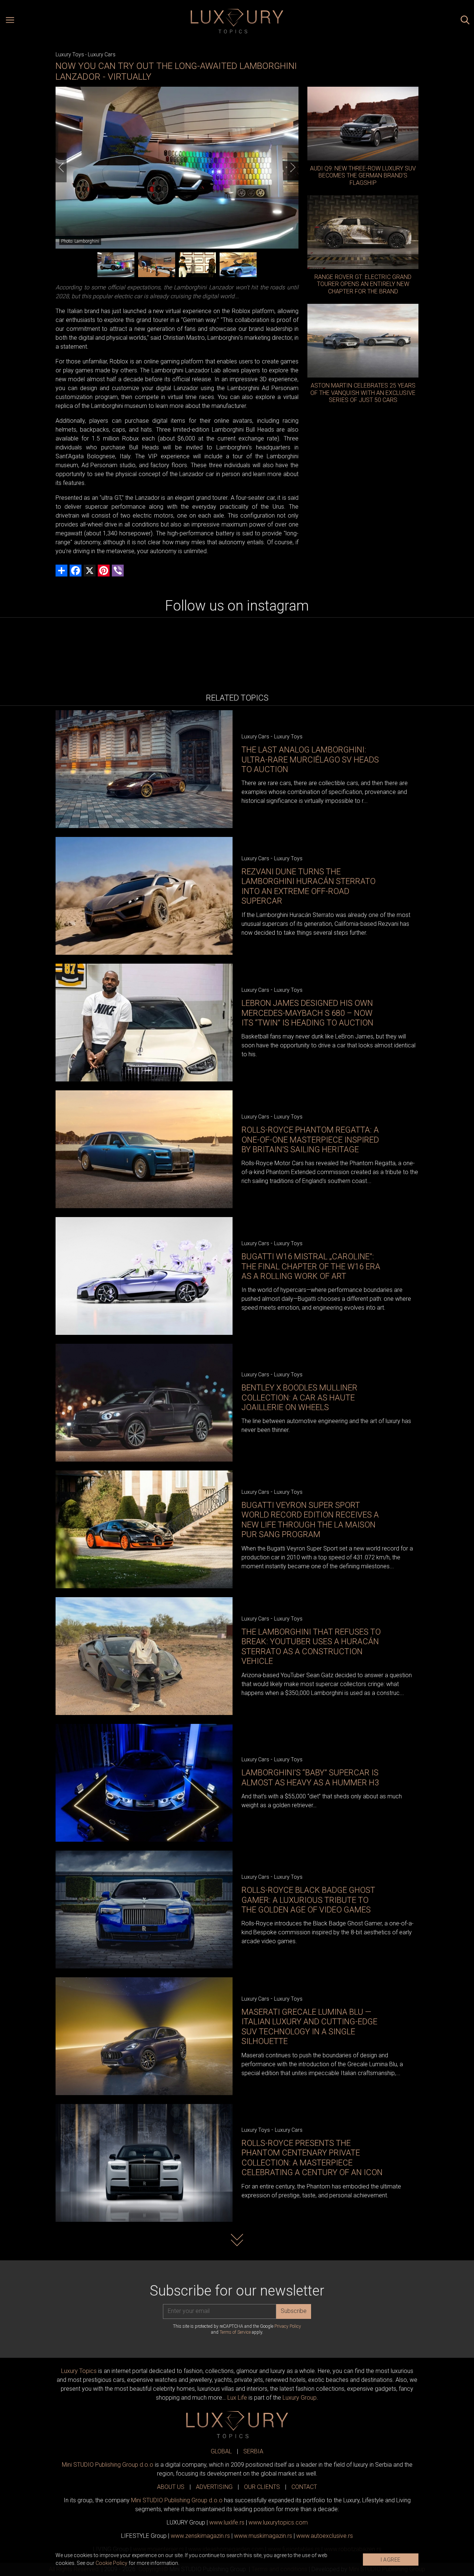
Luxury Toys (70, 54)
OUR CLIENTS (262, 2487)
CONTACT (304, 2487)
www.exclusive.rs (325, 2536)
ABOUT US (171, 2487)
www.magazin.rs (200, 2536)
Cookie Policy (111, 2563)
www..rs (227, 2522)
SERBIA (253, 2451)
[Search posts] (465, 21)
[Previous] (61, 167)
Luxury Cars (102, 54)
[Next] (293, 167)
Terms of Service (235, 2332)
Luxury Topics (79, 2371)
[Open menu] (10, 21)
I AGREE (391, 2560)
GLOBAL (221, 2451)
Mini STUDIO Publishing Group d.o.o (108, 2465)
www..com (278, 2522)
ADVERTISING (214, 2487)
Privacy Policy (288, 2326)
